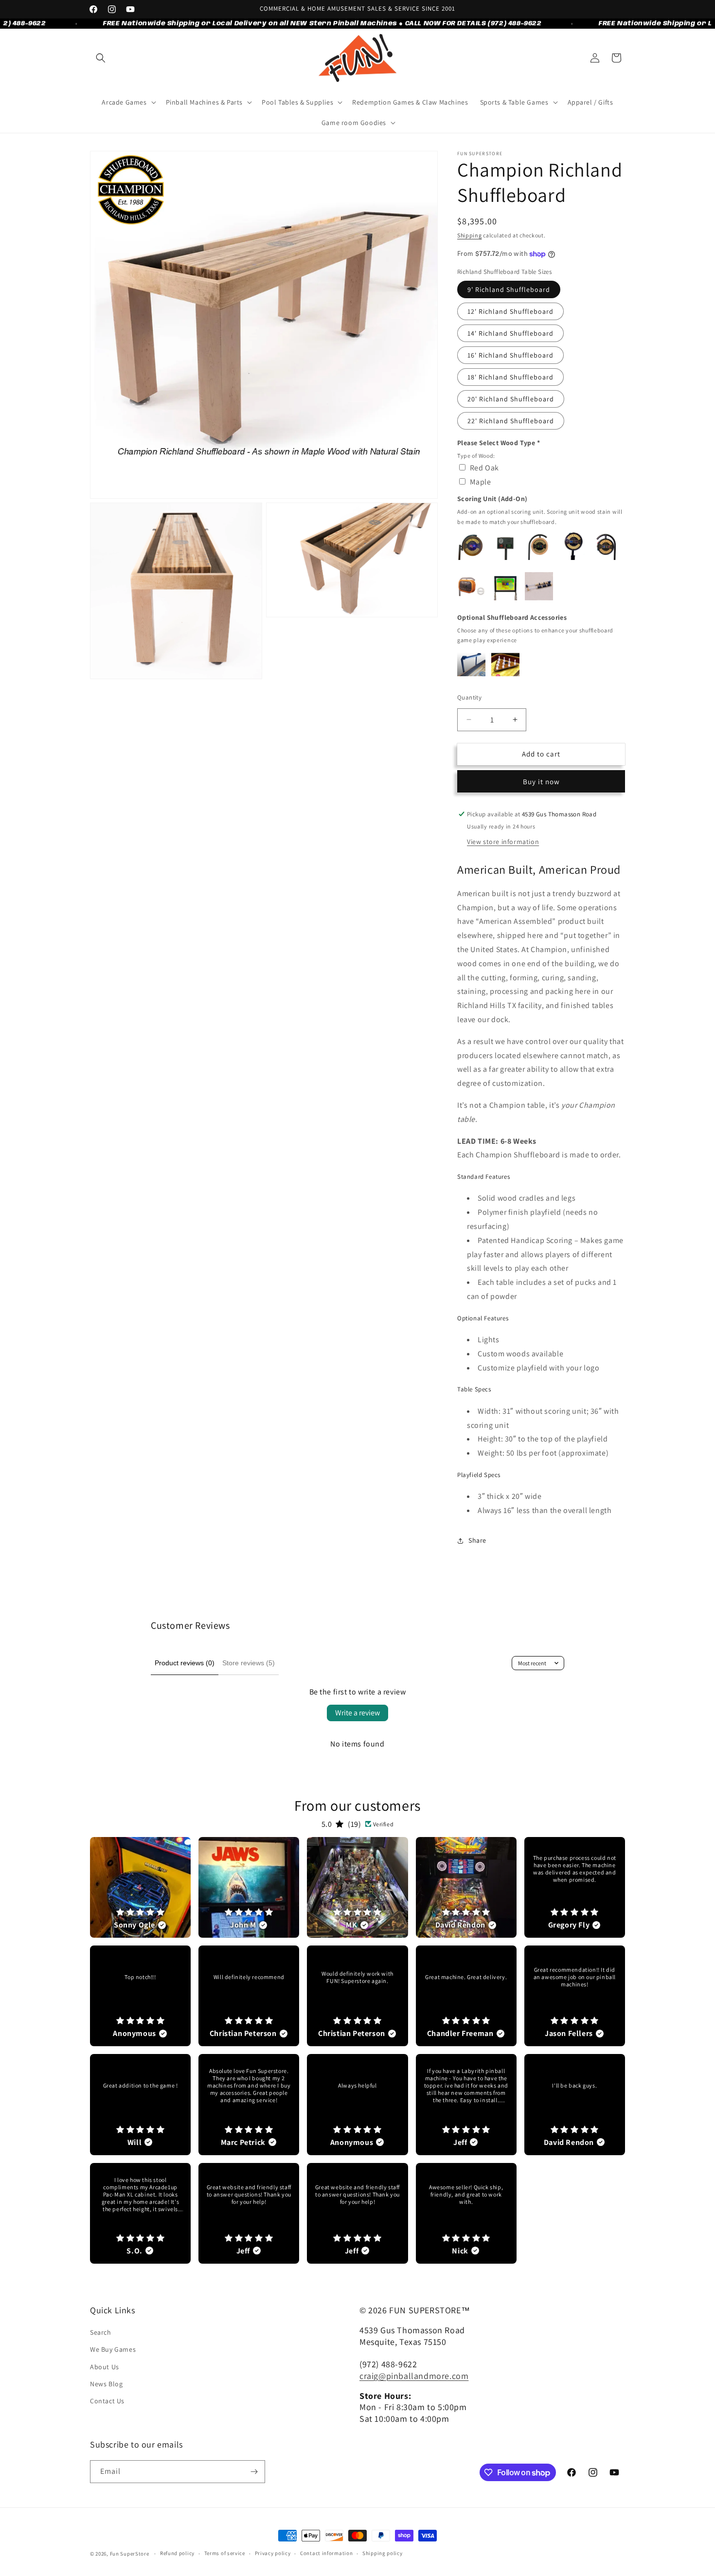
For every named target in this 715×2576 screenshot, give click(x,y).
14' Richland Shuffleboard (510, 333)
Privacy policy (273, 2553)
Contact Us (107, 2401)
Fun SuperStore (130, 2554)
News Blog (106, 2384)
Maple (481, 482)
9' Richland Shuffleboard (509, 289)
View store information (503, 842)
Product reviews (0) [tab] (185, 1663)
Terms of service (225, 2553)
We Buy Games (113, 2349)
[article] (140, 1887)
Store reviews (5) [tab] (249, 1663)
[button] (101, 58)
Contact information (326, 2553)
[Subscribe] (254, 2472)
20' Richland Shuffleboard (511, 399)
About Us (105, 2367)
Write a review (357, 1713)
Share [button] (477, 1540)
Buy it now (541, 782)
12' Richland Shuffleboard (510, 311)
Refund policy (177, 2553)
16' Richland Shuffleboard (510, 355)
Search (101, 2332)
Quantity (469, 697)
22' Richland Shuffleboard (511, 421)
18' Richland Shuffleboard (510, 377)
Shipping (470, 235)
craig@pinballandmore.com (414, 2376)
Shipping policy (383, 2553)
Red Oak (484, 468)
